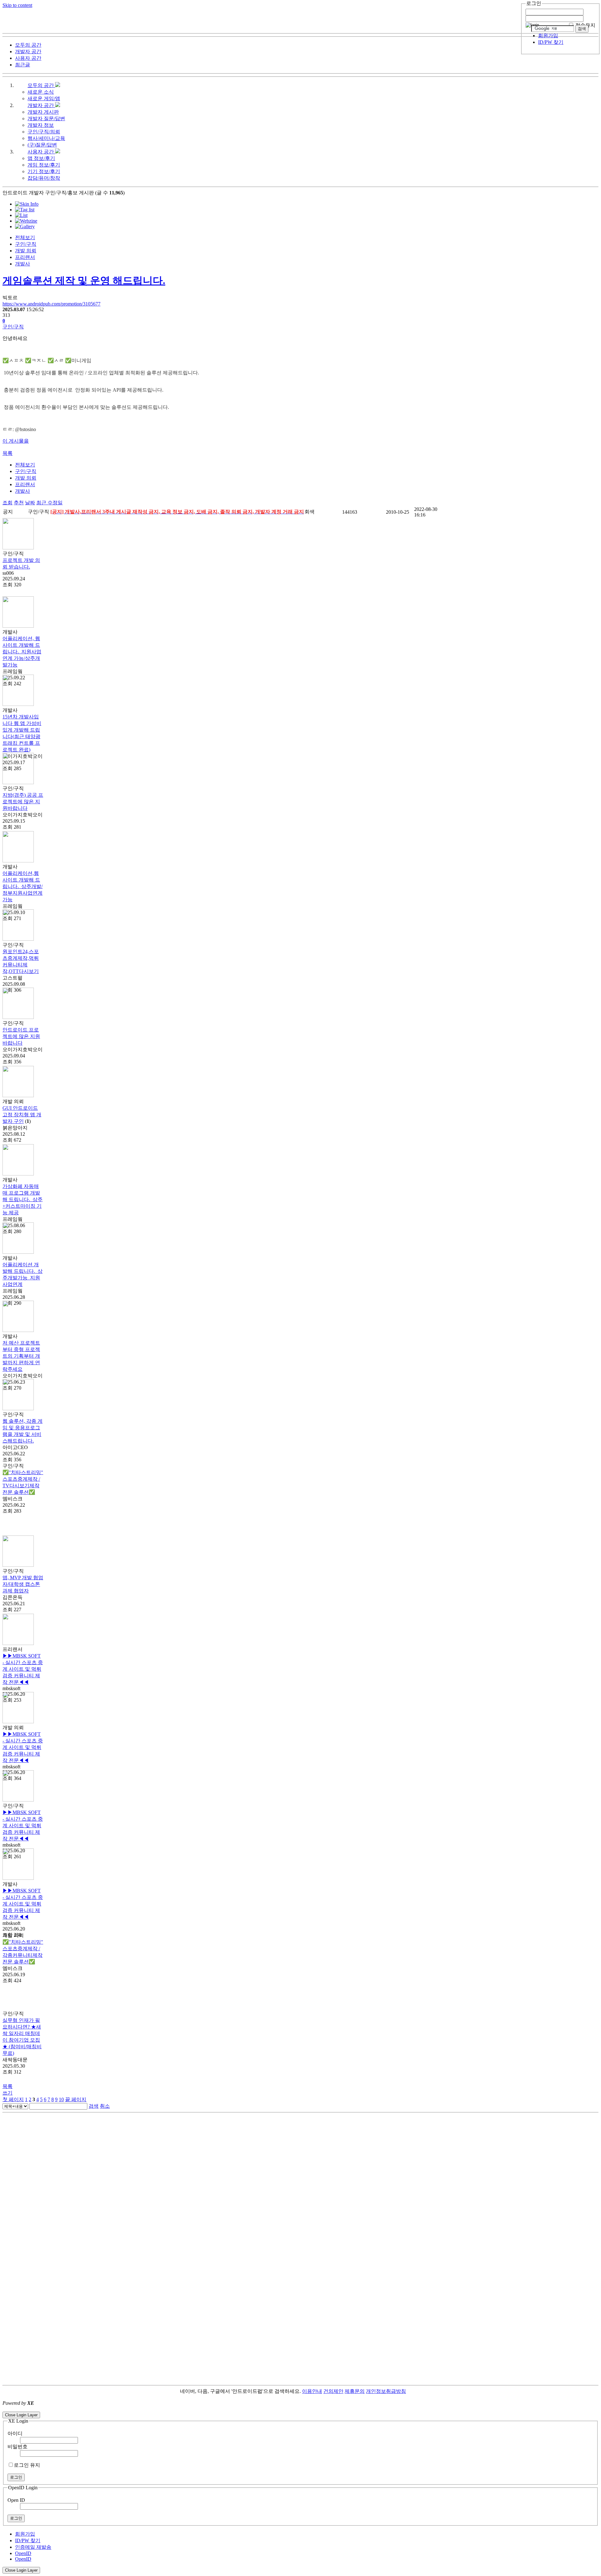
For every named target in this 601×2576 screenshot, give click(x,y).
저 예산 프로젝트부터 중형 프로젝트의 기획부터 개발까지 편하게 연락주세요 (21, 1356)
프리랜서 (25, 257)
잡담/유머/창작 (44, 178)
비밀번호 (18, 2447)
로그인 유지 (27, 2465)
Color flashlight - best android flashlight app (150, 2409)
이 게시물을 (16, 441)
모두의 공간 (41, 85)
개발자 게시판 (43, 112)
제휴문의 (355, 2391)
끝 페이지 (76, 2099)
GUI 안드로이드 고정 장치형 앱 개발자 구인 (22, 1115)
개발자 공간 (41, 105)
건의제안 (333, 2391)
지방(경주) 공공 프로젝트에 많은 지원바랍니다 (23, 802)
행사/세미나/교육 (46, 138)
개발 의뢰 (26, 251)
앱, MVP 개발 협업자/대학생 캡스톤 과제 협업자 (23, 1584)
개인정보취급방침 (386, 2391)
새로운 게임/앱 (44, 98)
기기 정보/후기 (44, 171)
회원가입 (548, 36)
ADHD (414, 2391)
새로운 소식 (41, 92)
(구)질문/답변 (42, 145)
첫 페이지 (13, 2099)
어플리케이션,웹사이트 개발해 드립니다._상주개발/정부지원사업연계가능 (23, 886)
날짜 (30, 503)
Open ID (16, 2500)
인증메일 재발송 (33, 2547)
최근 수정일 (49, 503)
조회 (8, 503)
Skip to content (17, 5)
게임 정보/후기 (44, 165)
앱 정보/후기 (41, 158)
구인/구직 (26, 244)
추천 (19, 503)
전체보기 (25, 237)
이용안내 (312, 2391)
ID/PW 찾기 (551, 42)
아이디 (15, 2433)
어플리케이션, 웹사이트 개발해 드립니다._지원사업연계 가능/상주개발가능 (22, 652)
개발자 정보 (41, 125)
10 (61, 2099)
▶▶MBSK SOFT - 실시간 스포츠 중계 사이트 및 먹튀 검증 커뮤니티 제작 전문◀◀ (23, 1669)
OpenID (23, 2553)
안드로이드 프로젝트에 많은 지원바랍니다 (21, 1036)
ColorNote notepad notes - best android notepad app (54, 2409)
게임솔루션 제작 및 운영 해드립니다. (84, 280)
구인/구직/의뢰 (44, 132)
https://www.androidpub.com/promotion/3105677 (51, 304)
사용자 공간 (41, 152)
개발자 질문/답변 (46, 118)
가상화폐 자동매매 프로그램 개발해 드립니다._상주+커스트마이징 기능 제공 (23, 1199)
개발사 (23, 264)
